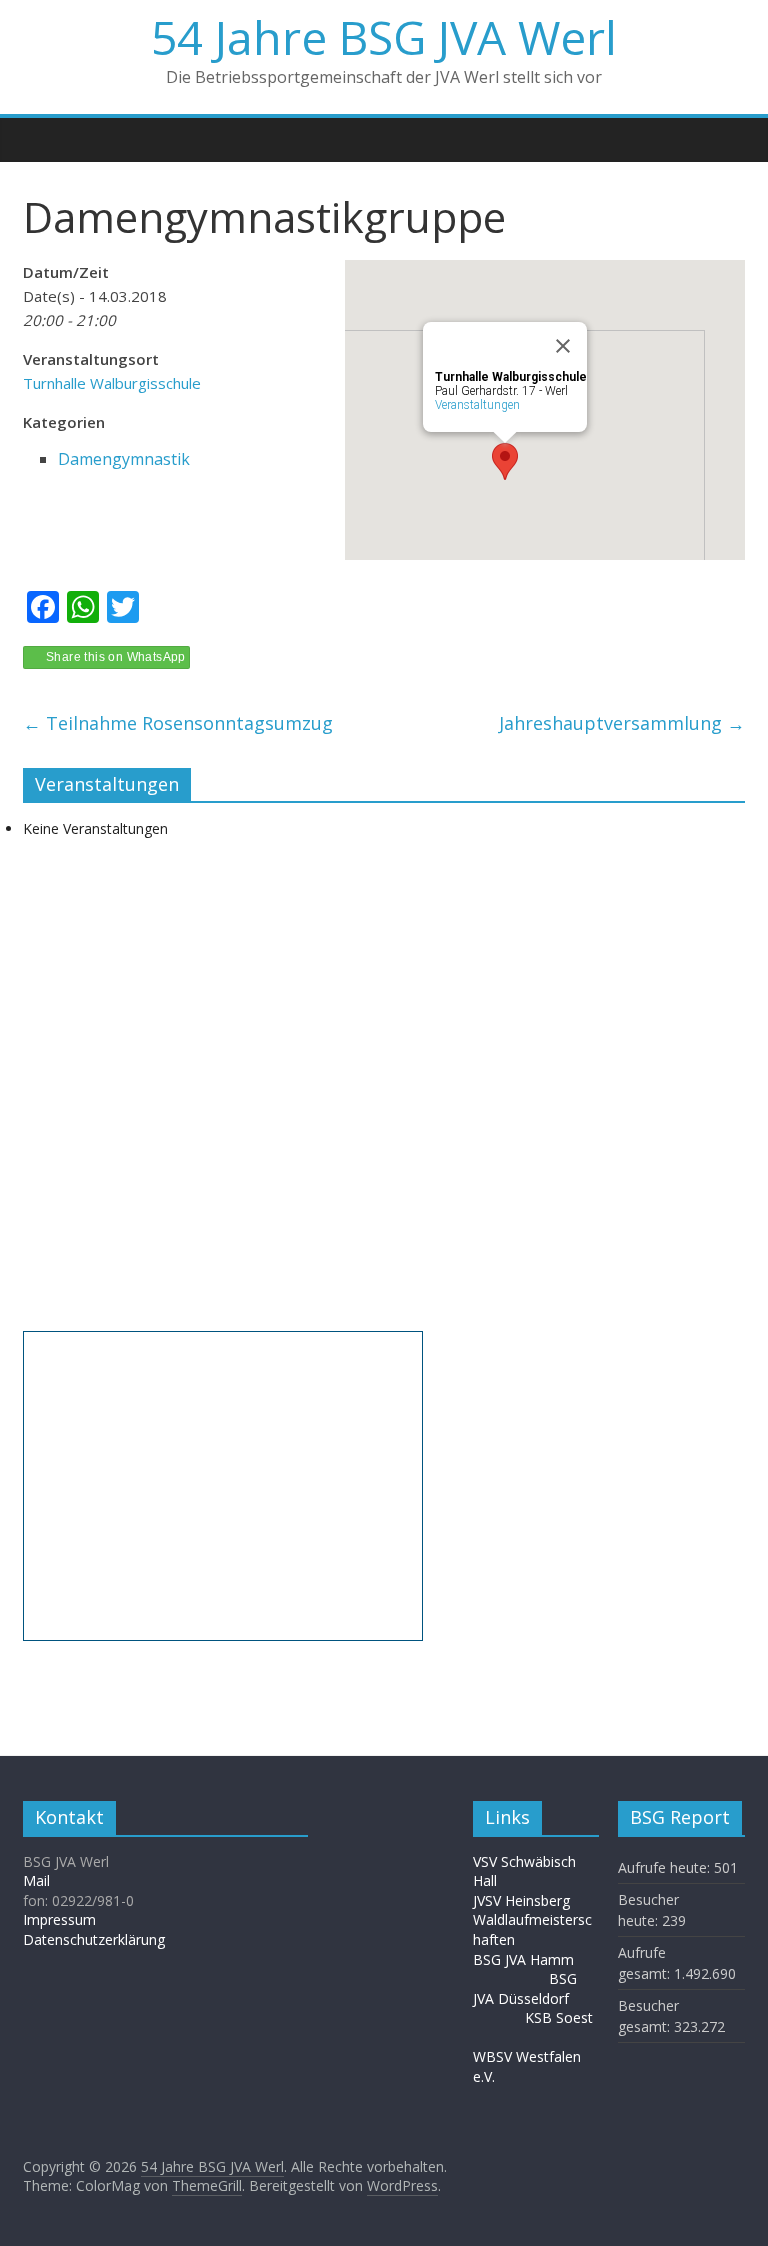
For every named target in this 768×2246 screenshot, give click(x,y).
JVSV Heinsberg (521, 1900)
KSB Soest (559, 2017)
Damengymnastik (124, 459)
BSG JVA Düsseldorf (525, 1988)
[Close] (563, 346)
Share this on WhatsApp (116, 657)
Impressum (59, 1919)
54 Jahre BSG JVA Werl (384, 37)
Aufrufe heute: (666, 1867)
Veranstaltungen (477, 405)
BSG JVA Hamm (525, 1959)
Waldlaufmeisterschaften (532, 1929)
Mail (36, 1880)
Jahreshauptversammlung (622, 723)
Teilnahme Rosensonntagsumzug (178, 723)
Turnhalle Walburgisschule (112, 383)
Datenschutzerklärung (94, 1939)
